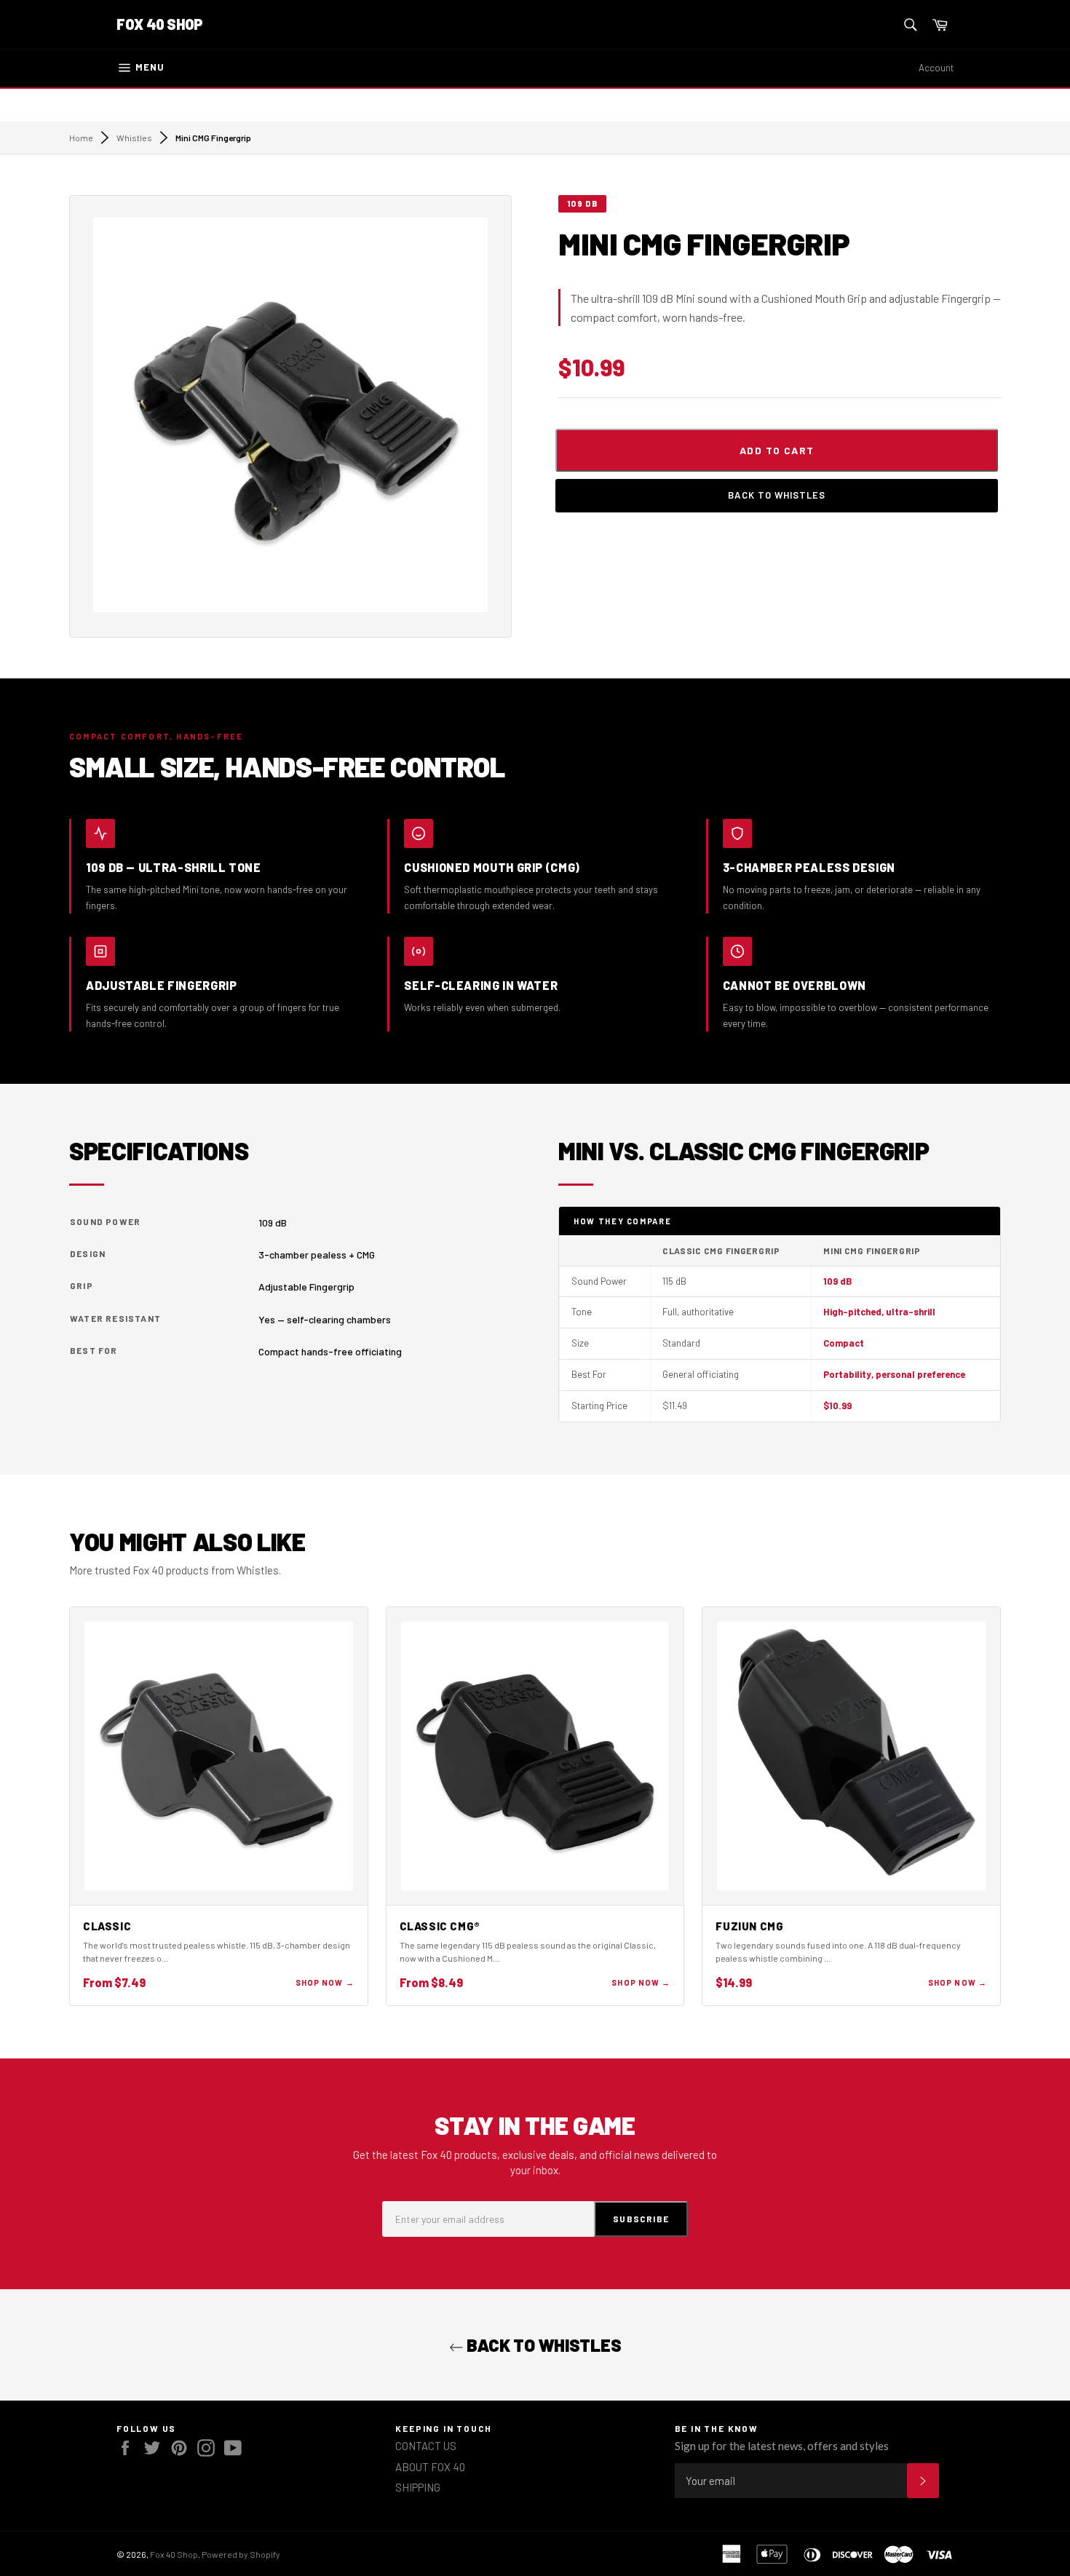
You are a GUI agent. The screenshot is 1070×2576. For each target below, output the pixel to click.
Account (936, 68)
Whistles (134, 138)
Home (81, 138)
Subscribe (641, 2219)
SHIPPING (418, 2487)
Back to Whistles (777, 495)
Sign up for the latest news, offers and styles (782, 2446)
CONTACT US (426, 2446)
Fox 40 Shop (160, 24)
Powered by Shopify (241, 2554)
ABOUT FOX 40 (430, 2467)
